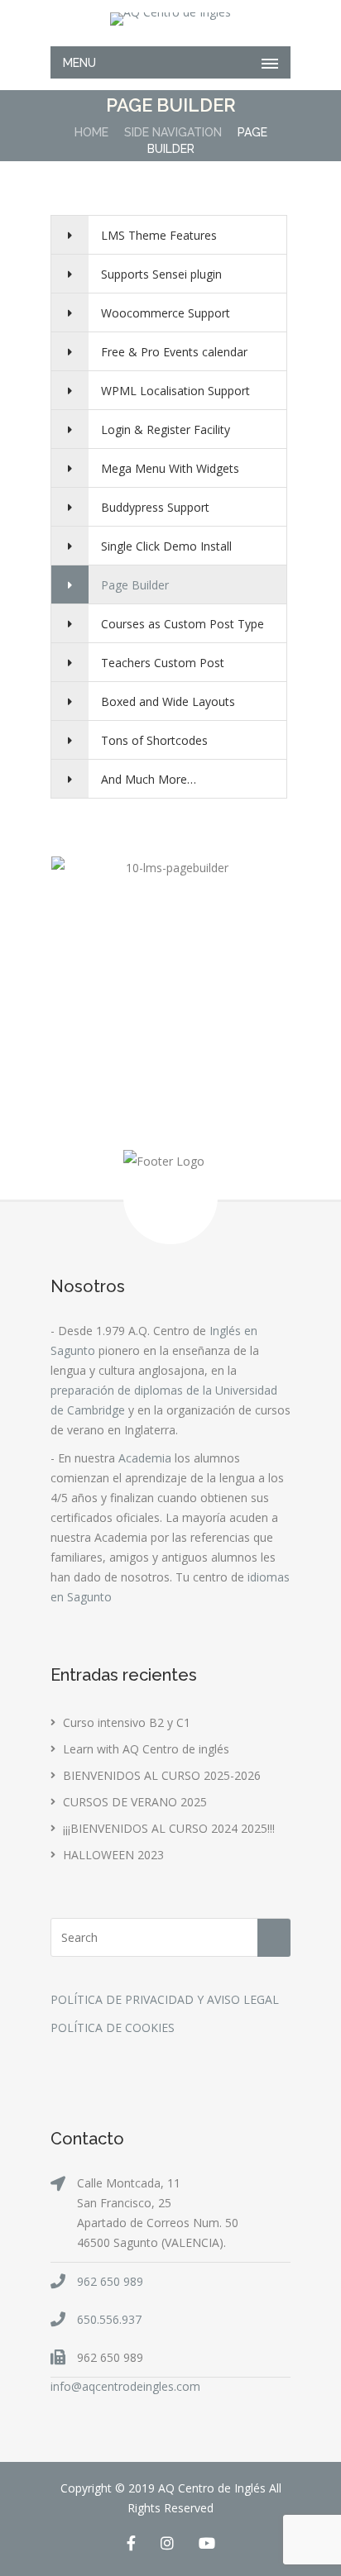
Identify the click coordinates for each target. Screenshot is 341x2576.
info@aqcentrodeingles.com (125, 2386)
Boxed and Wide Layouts (168, 701)
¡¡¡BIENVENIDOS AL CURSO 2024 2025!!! (169, 1828)
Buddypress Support (155, 507)
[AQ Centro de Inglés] (170, 19)
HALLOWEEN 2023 (113, 1855)
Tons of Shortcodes (154, 740)
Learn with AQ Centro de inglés (146, 1749)
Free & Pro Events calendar (174, 352)
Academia (145, 1458)
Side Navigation (173, 132)
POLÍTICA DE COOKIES (113, 2027)
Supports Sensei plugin (161, 274)
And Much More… (149, 779)
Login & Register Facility (166, 429)
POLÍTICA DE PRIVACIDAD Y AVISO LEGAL (165, 1999)
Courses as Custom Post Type (183, 624)
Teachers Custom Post (163, 663)
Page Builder (135, 585)
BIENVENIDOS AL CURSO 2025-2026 (162, 1775)
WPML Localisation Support (175, 391)
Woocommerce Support (166, 313)
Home (91, 132)
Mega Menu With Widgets (170, 468)
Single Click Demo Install (166, 546)
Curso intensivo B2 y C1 (127, 1722)
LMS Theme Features (159, 235)
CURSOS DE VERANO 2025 (135, 1802)
